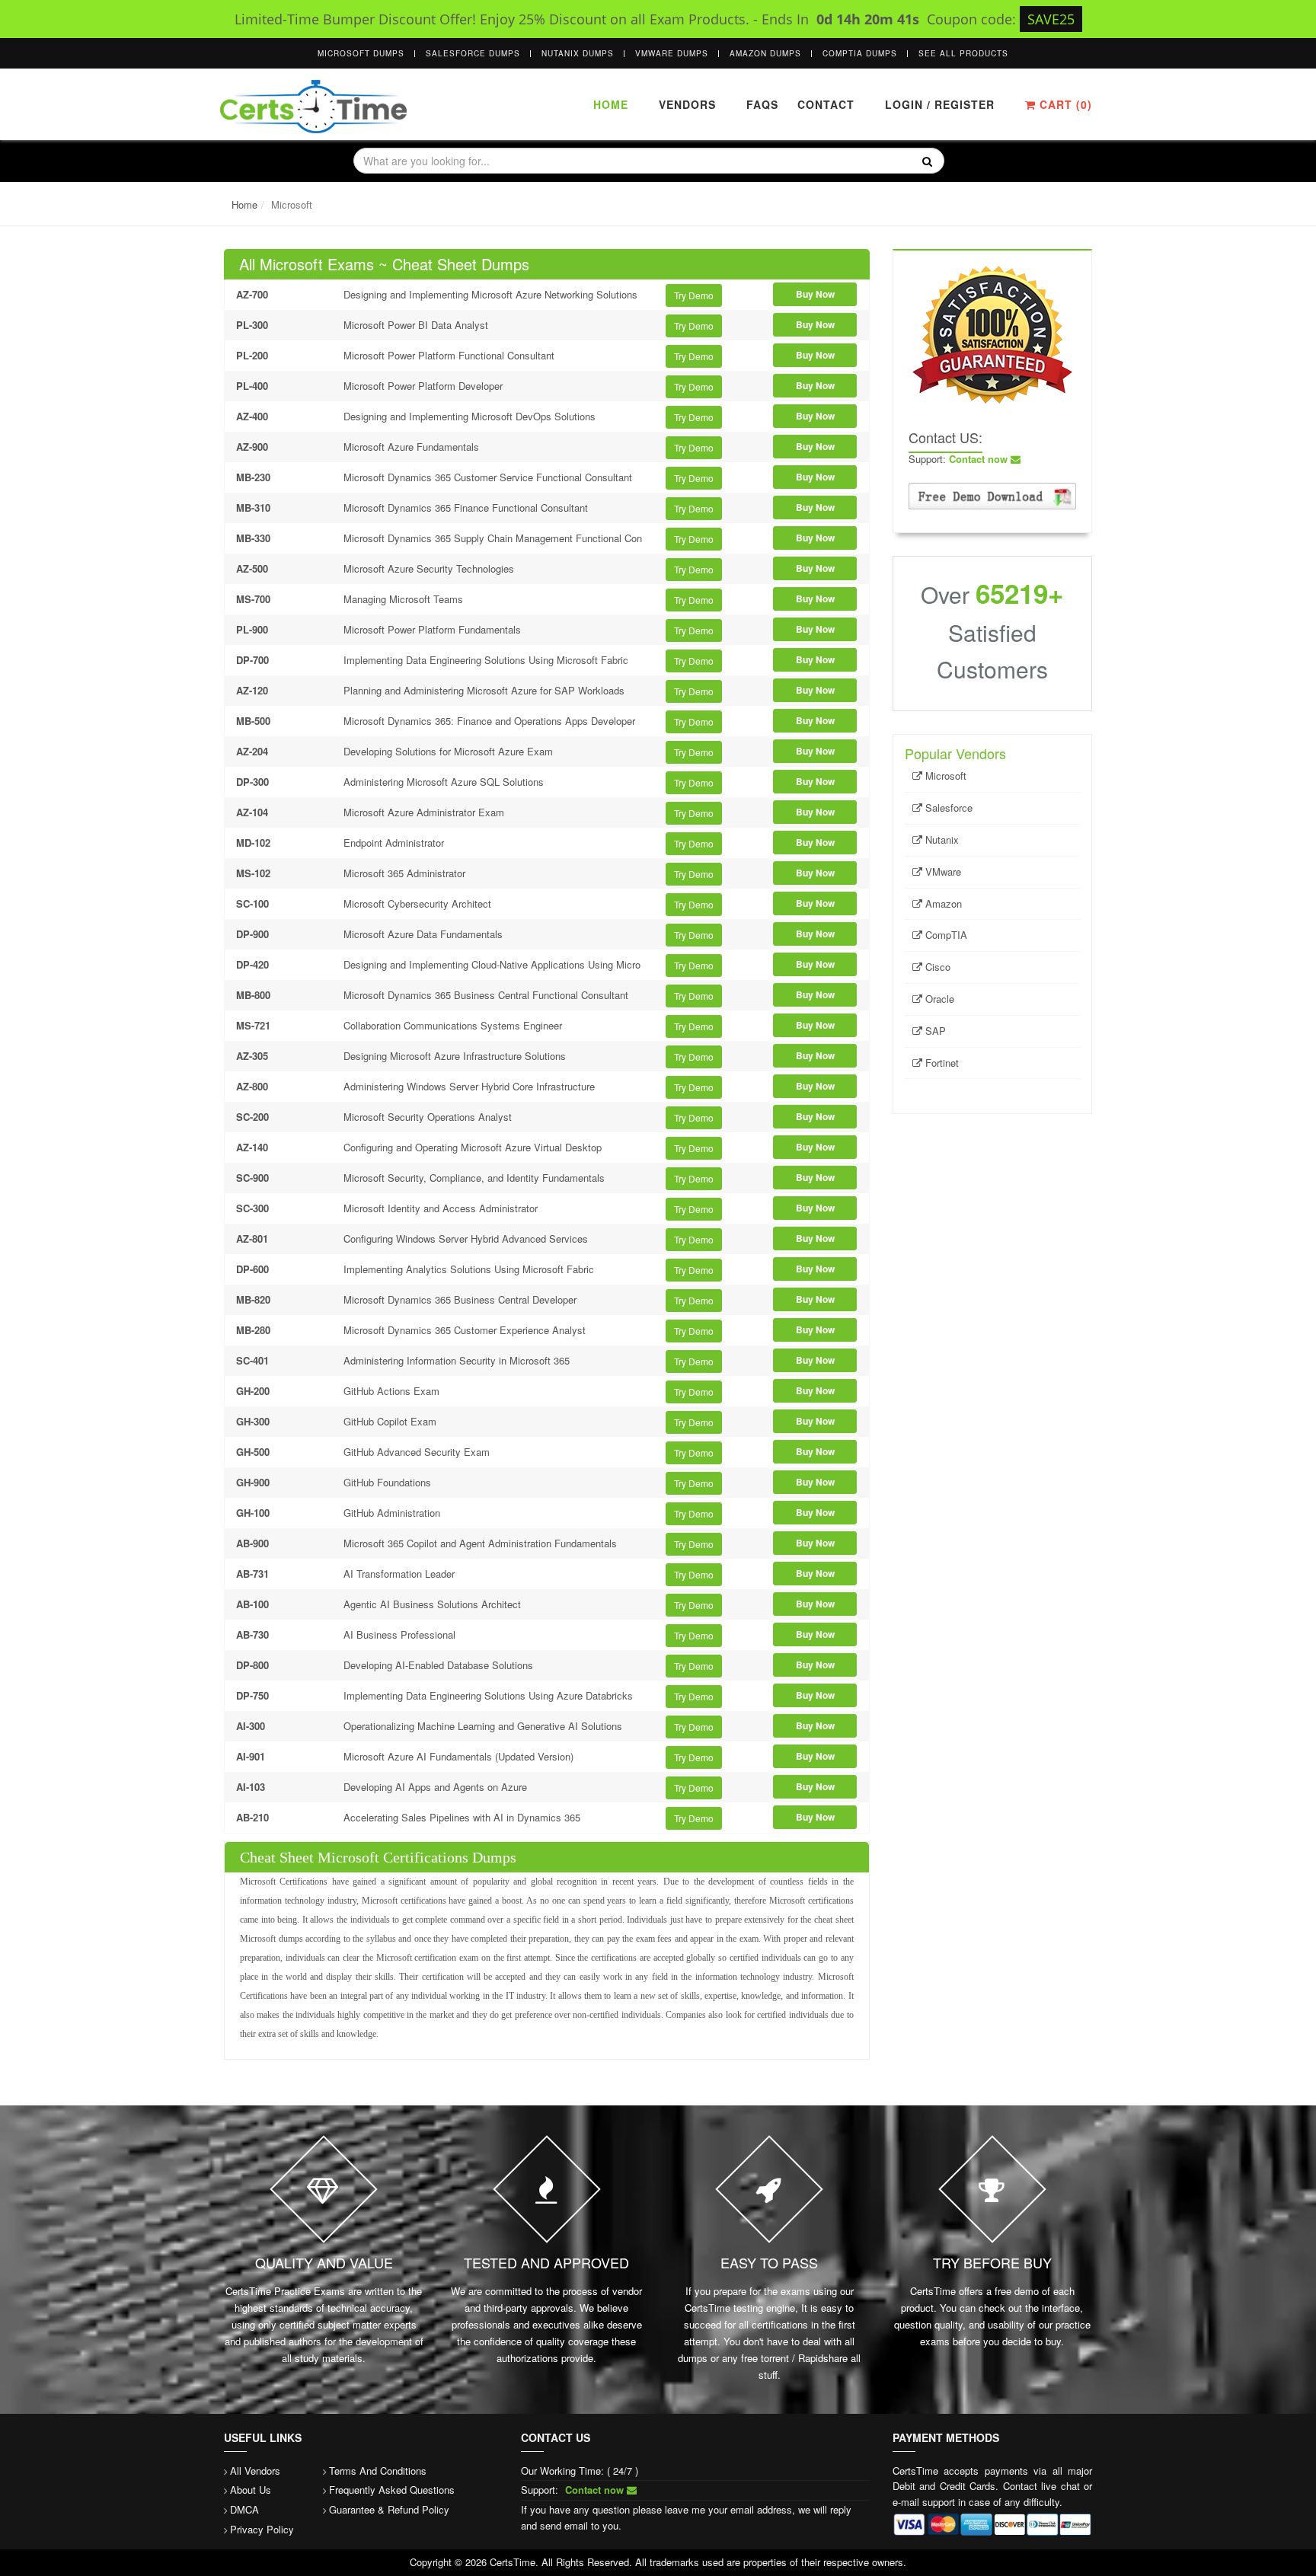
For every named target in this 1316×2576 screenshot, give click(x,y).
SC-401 (252, 1360)
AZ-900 (252, 447)
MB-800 (253, 995)
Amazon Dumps (765, 53)
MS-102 (253, 873)
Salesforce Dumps (473, 53)
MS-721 (253, 1025)
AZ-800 (252, 1086)
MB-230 (253, 477)
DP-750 (252, 1695)
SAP (934, 1031)
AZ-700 (252, 294)
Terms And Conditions (378, 2471)
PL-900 (252, 629)
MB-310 (253, 508)
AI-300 (251, 1726)
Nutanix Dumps (578, 53)
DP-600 (252, 1269)
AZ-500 (252, 568)
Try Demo (694, 295)
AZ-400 (252, 416)
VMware (942, 871)
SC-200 (252, 1117)
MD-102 (253, 843)
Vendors (687, 104)
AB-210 (252, 1817)
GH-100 (253, 1513)
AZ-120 (252, 690)
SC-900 (252, 1178)
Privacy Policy (262, 2529)
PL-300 (252, 325)
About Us (251, 2490)
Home (611, 104)
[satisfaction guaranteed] (992, 333)
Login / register (940, 104)
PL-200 (252, 355)
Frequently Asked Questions (392, 2490)
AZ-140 (252, 1147)
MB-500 (253, 721)
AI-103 (251, 1787)
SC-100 (252, 903)
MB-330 (253, 538)
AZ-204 (252, 751)
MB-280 (253, 1330)
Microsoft (944, 776)
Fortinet (941, 1063)
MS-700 (253, 599)
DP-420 (252, 964)
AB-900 (252, 1543)
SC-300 (252, 1208)
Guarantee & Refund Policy (389, 2509)
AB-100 (252, 1604)
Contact (824, 104)
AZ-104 (252, 812)
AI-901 (251, 1756)
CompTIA (945, 935)
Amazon (942, 903)
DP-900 (252, 934)
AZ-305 (252, 1056)
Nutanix (941, 840)
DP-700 (252, 660)
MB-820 (253, 1299)
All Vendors (255, 2471)
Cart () (1064, 104)
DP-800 (252, 1665)
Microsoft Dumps (361, 53)
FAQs (762, 104)
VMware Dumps (672, 53)
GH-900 (253, 1482)
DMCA (244, 2509)
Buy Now (815, 294)
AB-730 (252, 1634)
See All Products (963, 53)
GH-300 (253, 1421)
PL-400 (252, 386)
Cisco (936, 967)
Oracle (938, 999)
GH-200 (253, 1391)
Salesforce (947, 808)
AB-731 (252, 1574)
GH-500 (253, 1452)
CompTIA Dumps (860, 53)
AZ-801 (252, 1239)
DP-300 (252, 782)
